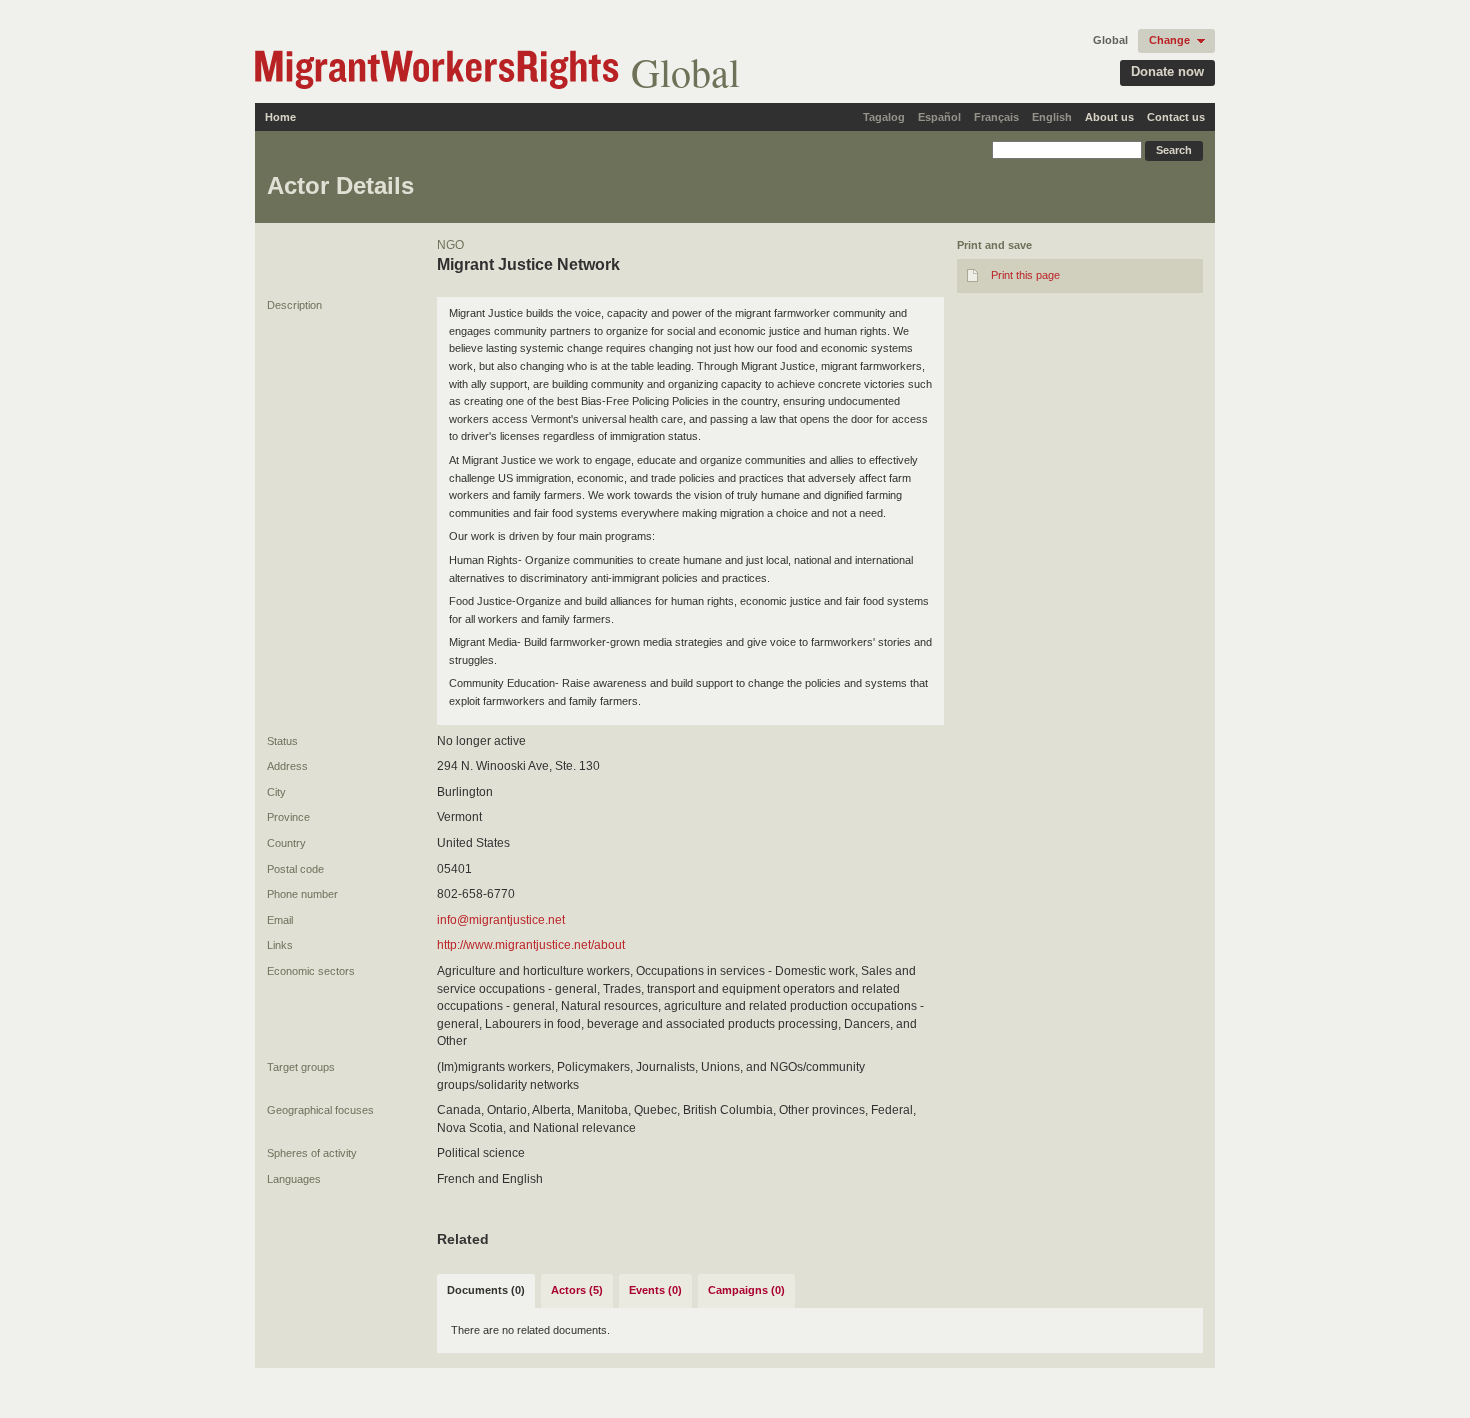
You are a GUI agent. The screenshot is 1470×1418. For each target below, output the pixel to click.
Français (996, 117)
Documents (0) (486, 1290)
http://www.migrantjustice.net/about (531, 945)
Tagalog (884, 117)
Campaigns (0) (746, 1290)
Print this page (1025, 275)
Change (1169, 40)
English (1052, 117)
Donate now (1167, 71)
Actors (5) (577, 1290)
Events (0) (655, 1290)
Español (939, 117)
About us (1109, 117)
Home (280, 117)
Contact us (1176, 117)
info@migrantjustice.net (501, 920)
